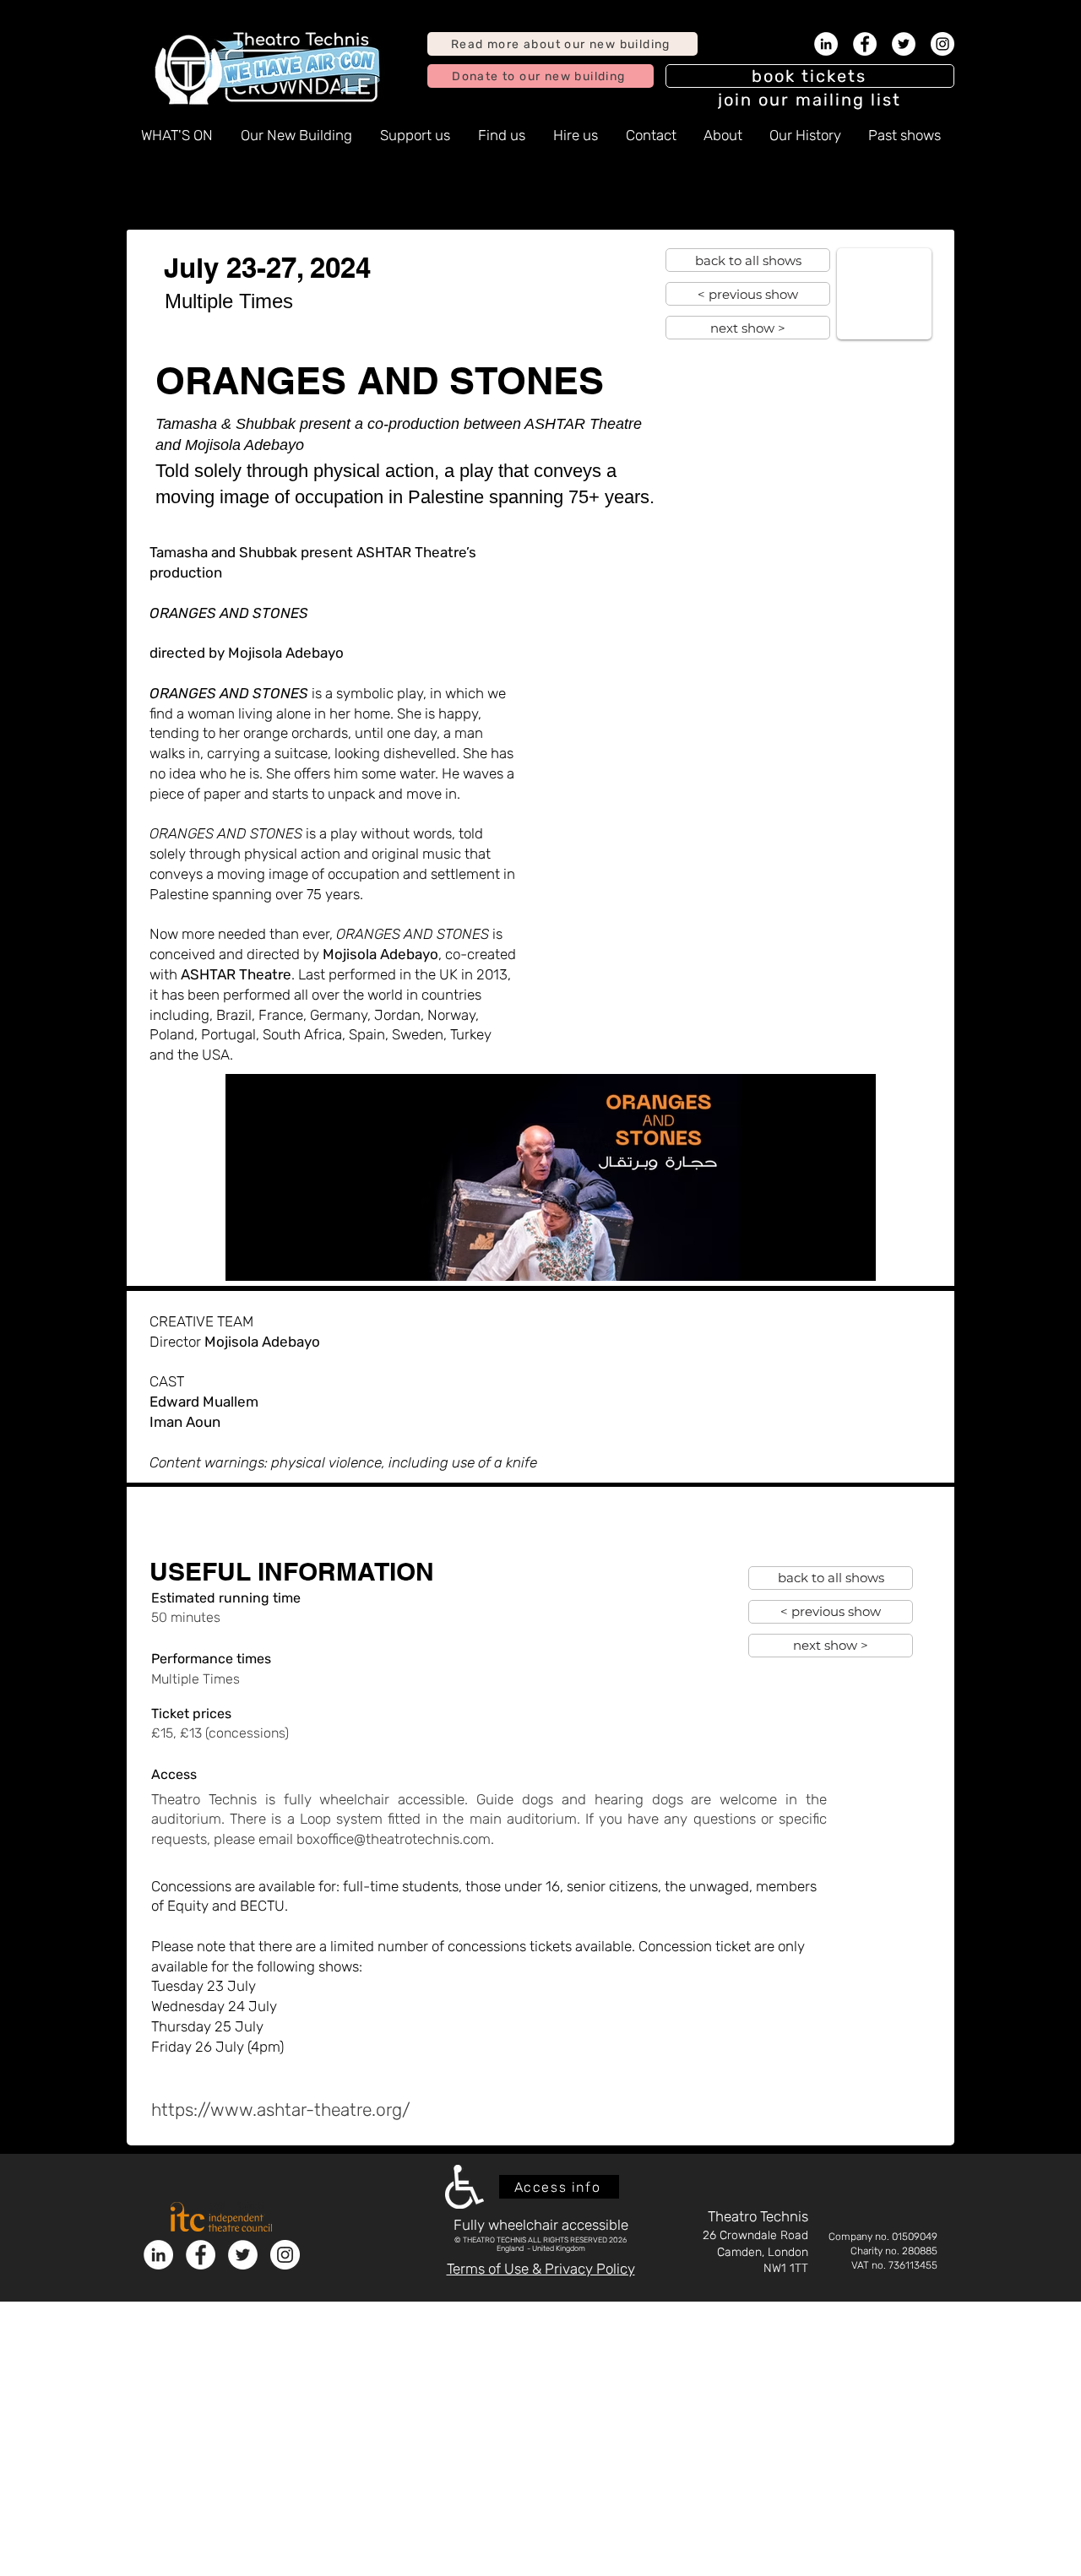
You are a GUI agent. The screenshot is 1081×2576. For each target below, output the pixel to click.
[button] (810, 100)
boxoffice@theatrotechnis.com (394, 1839)
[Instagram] (942, 44)
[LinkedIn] (826, 44)
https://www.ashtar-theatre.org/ (281, 2110)
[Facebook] (865, 44)
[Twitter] (904, 44)
